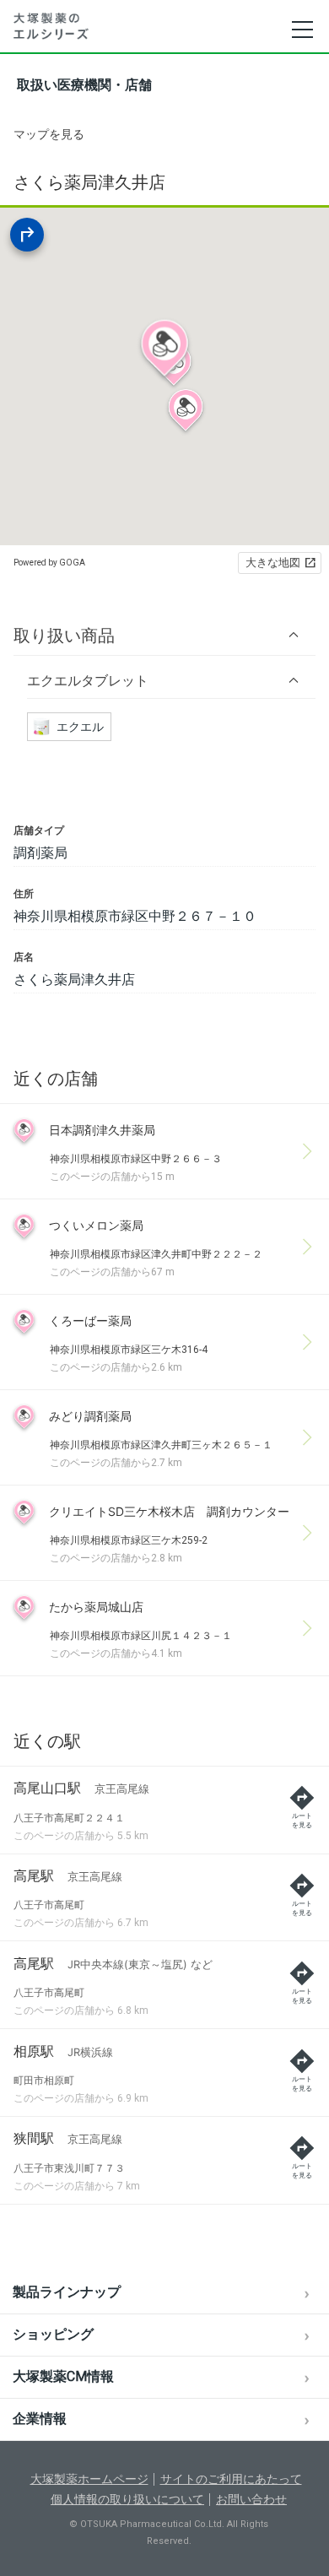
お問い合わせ (251, 2499)
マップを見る (49, 134)
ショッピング (53, 2334)
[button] (164, 635)
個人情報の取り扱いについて (127, 2499)
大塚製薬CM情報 (63, 2376)
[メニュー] (302, 30)
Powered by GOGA (49, 563)
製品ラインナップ (67, 2292)
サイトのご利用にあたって (231, 2479)
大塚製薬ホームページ (89, 2479)
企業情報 (40, 2419)
